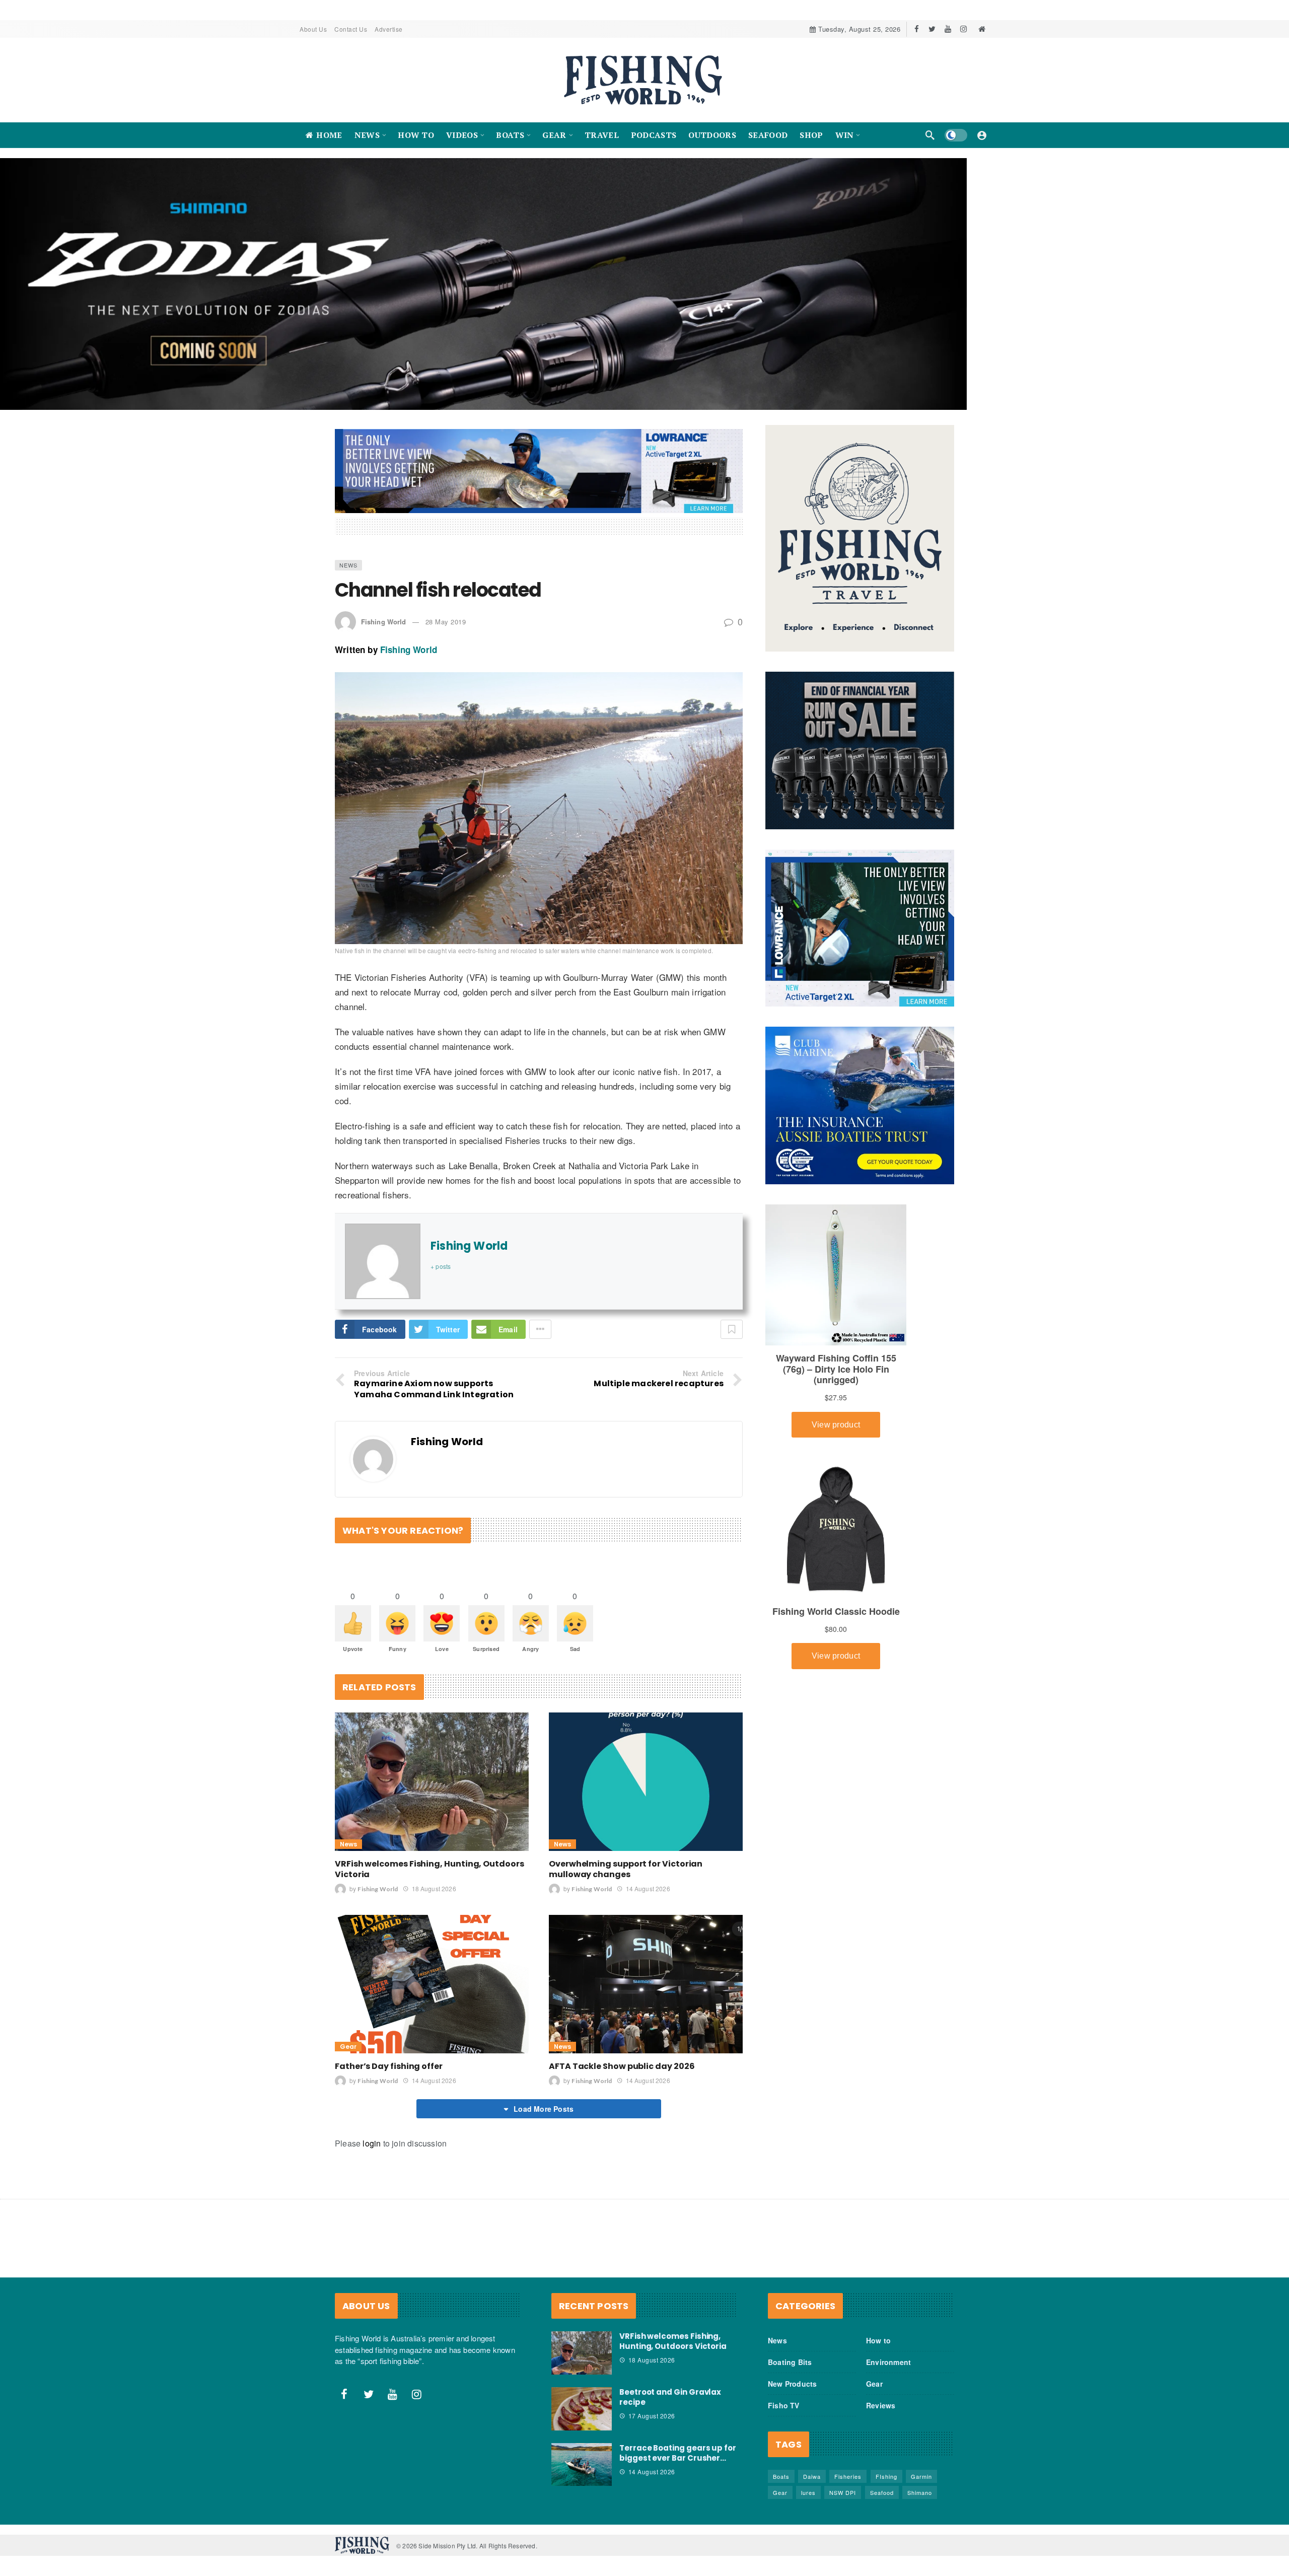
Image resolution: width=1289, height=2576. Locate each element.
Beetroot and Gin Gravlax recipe (670, 2407)
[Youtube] (948, 29)
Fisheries (848, 2486)
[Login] (982, 135)
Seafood (882, 2502)
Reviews (881, 2415)
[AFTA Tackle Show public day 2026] (646, 1994)
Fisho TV (784, 2415)
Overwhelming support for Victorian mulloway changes (626, 1879)
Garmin (921, 2486)
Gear (348, 2057)
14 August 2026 (648, 1899)
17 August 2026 (652, 2426)
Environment (888, 2372)
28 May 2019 (446, 632)
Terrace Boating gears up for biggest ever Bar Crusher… (678, 2463)
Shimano (920, 2502)
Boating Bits (790, 2372)
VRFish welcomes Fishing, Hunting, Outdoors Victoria (429, 1879)
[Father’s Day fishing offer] (432, 1994)
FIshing (886, 2486)
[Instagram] (963, 29)
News (348, 575)
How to (878, 2350)
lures (808, 2502)
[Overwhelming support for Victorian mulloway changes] (646, 1792)
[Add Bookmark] (732, 1339)
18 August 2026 (434, 1899)
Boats (781, 2486)
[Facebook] (917, 29)
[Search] (930, 135)
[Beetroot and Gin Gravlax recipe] (582, 2419)
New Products (792, 2394)
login (372, 2153)
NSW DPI (843, 2502)
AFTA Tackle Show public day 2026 (622, 2076)
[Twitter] (932, 29)
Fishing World (383, 632)
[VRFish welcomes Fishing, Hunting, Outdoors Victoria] (432, 1792)
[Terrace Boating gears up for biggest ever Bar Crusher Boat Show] (582, 2475)
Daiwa (812, 2486)
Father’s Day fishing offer (389, 2076)
